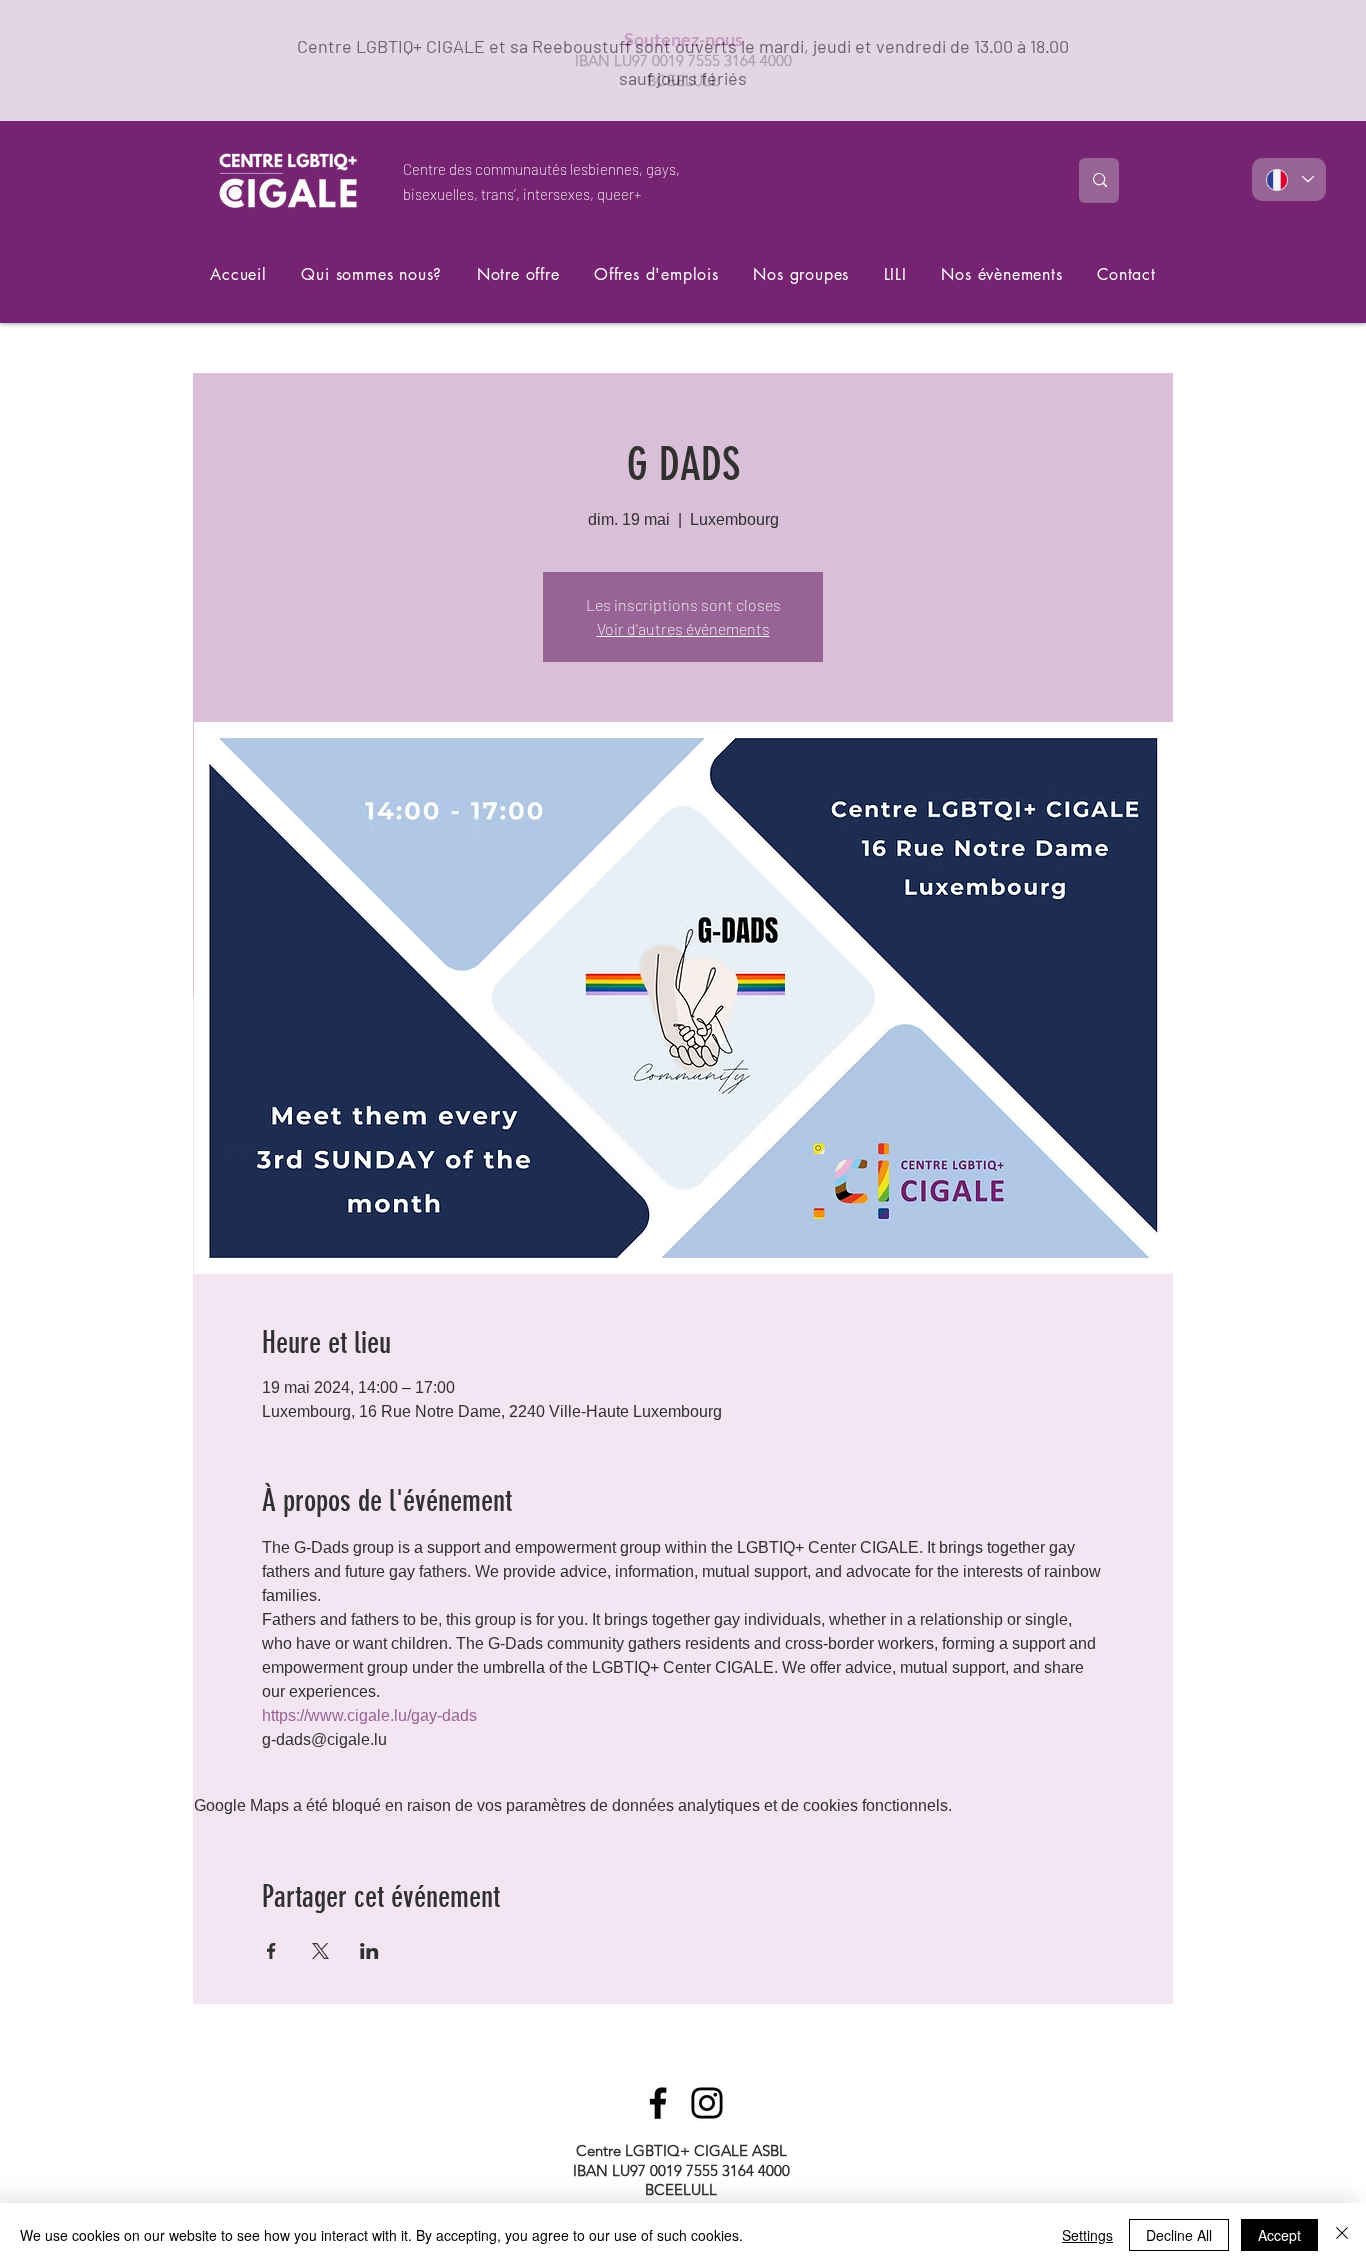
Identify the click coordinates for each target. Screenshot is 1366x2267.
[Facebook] (658, 2103)
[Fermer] (1342, 2235)
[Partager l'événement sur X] (320, 1951)
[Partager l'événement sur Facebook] (271, 1951)
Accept (1279, 2235)
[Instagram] (707, 2103)
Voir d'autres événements (683, 628)
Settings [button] (1087, 2235)
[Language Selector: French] (1289, 179)
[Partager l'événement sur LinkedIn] (369, 1951)
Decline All (1179, 2235)
